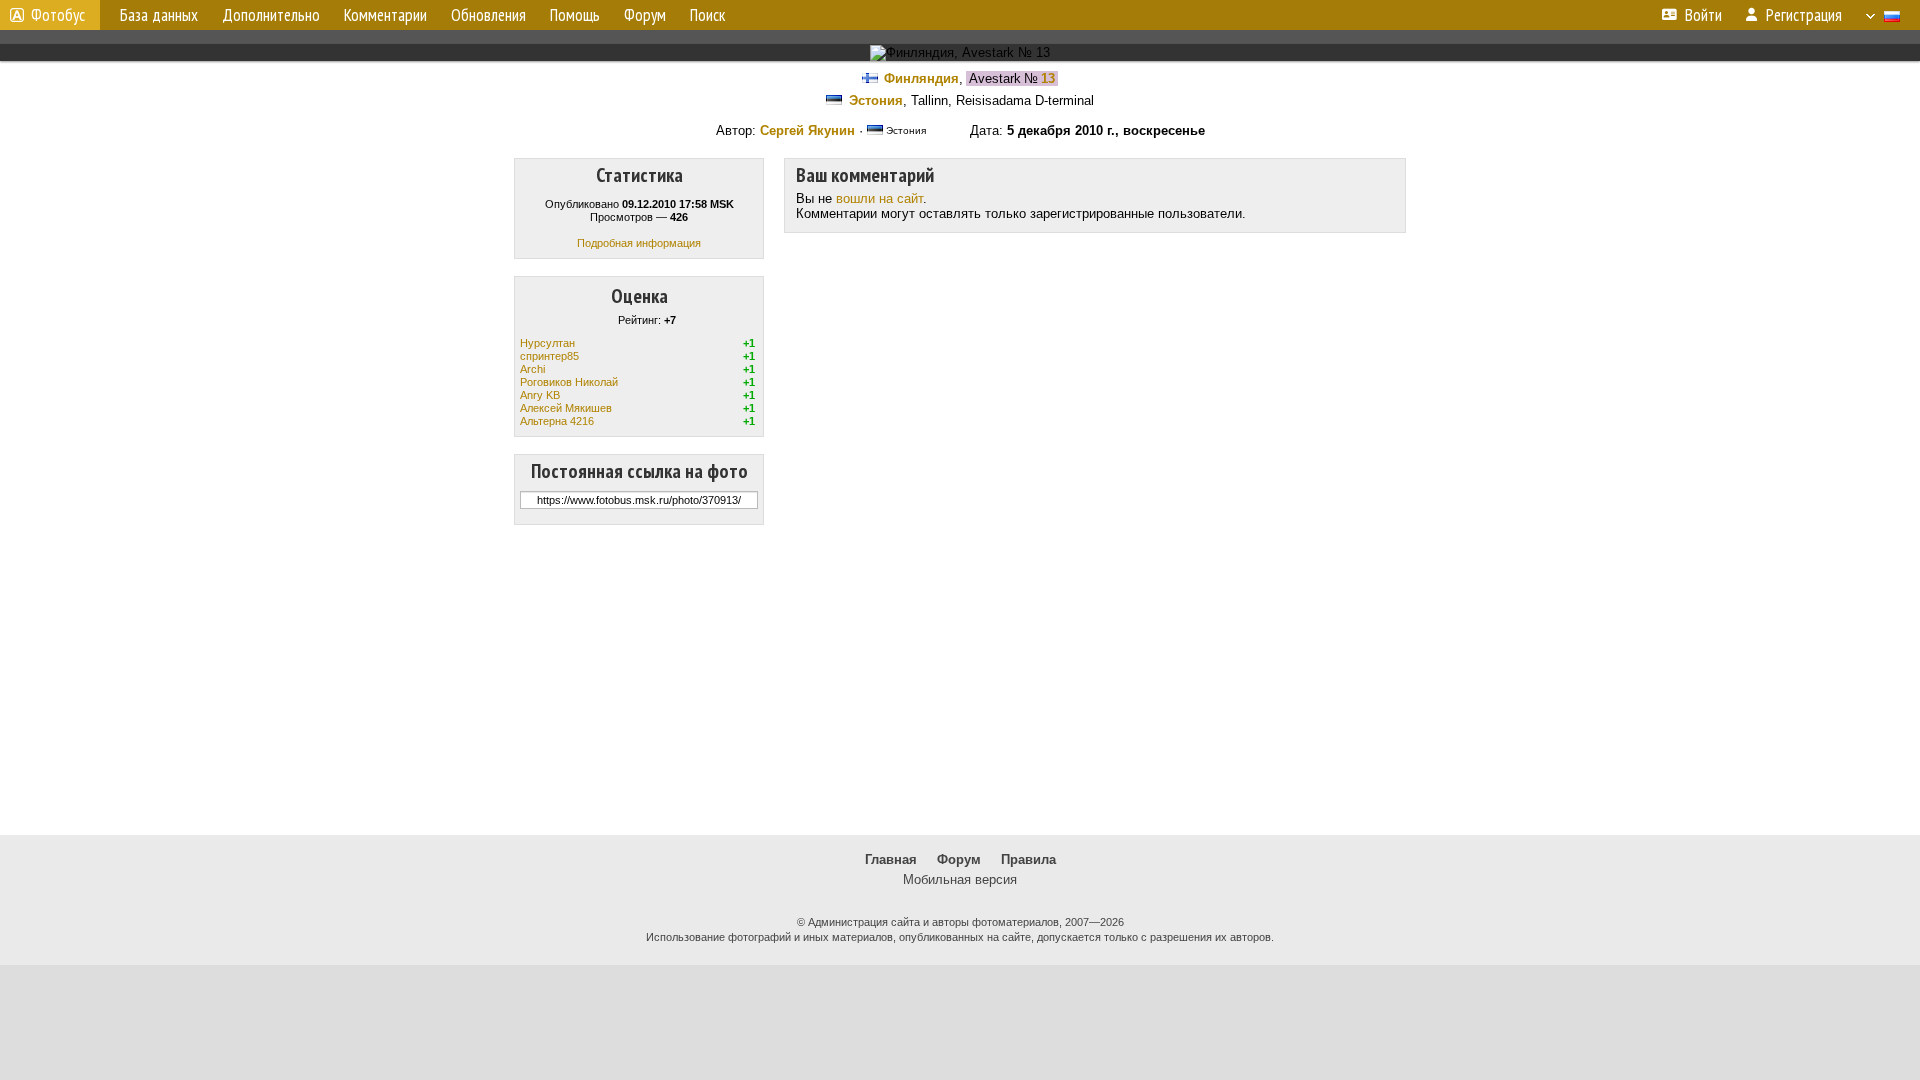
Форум (959, 859)
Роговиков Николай (569, 382)
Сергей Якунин (807, 130)
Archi (532, 369)
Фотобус (58, 15)
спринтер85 (549, 356)
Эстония (876, 100)
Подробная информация (639, 243)
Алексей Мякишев (566, 408)
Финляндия (921, 78)
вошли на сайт (879, 198)
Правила (1028, 859)
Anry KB (540, 395)
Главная (891, 859)
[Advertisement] (960, 680)
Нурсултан (547, 343)
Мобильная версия (960, 879)
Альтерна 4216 (557, 421)
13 (1048, 78)
